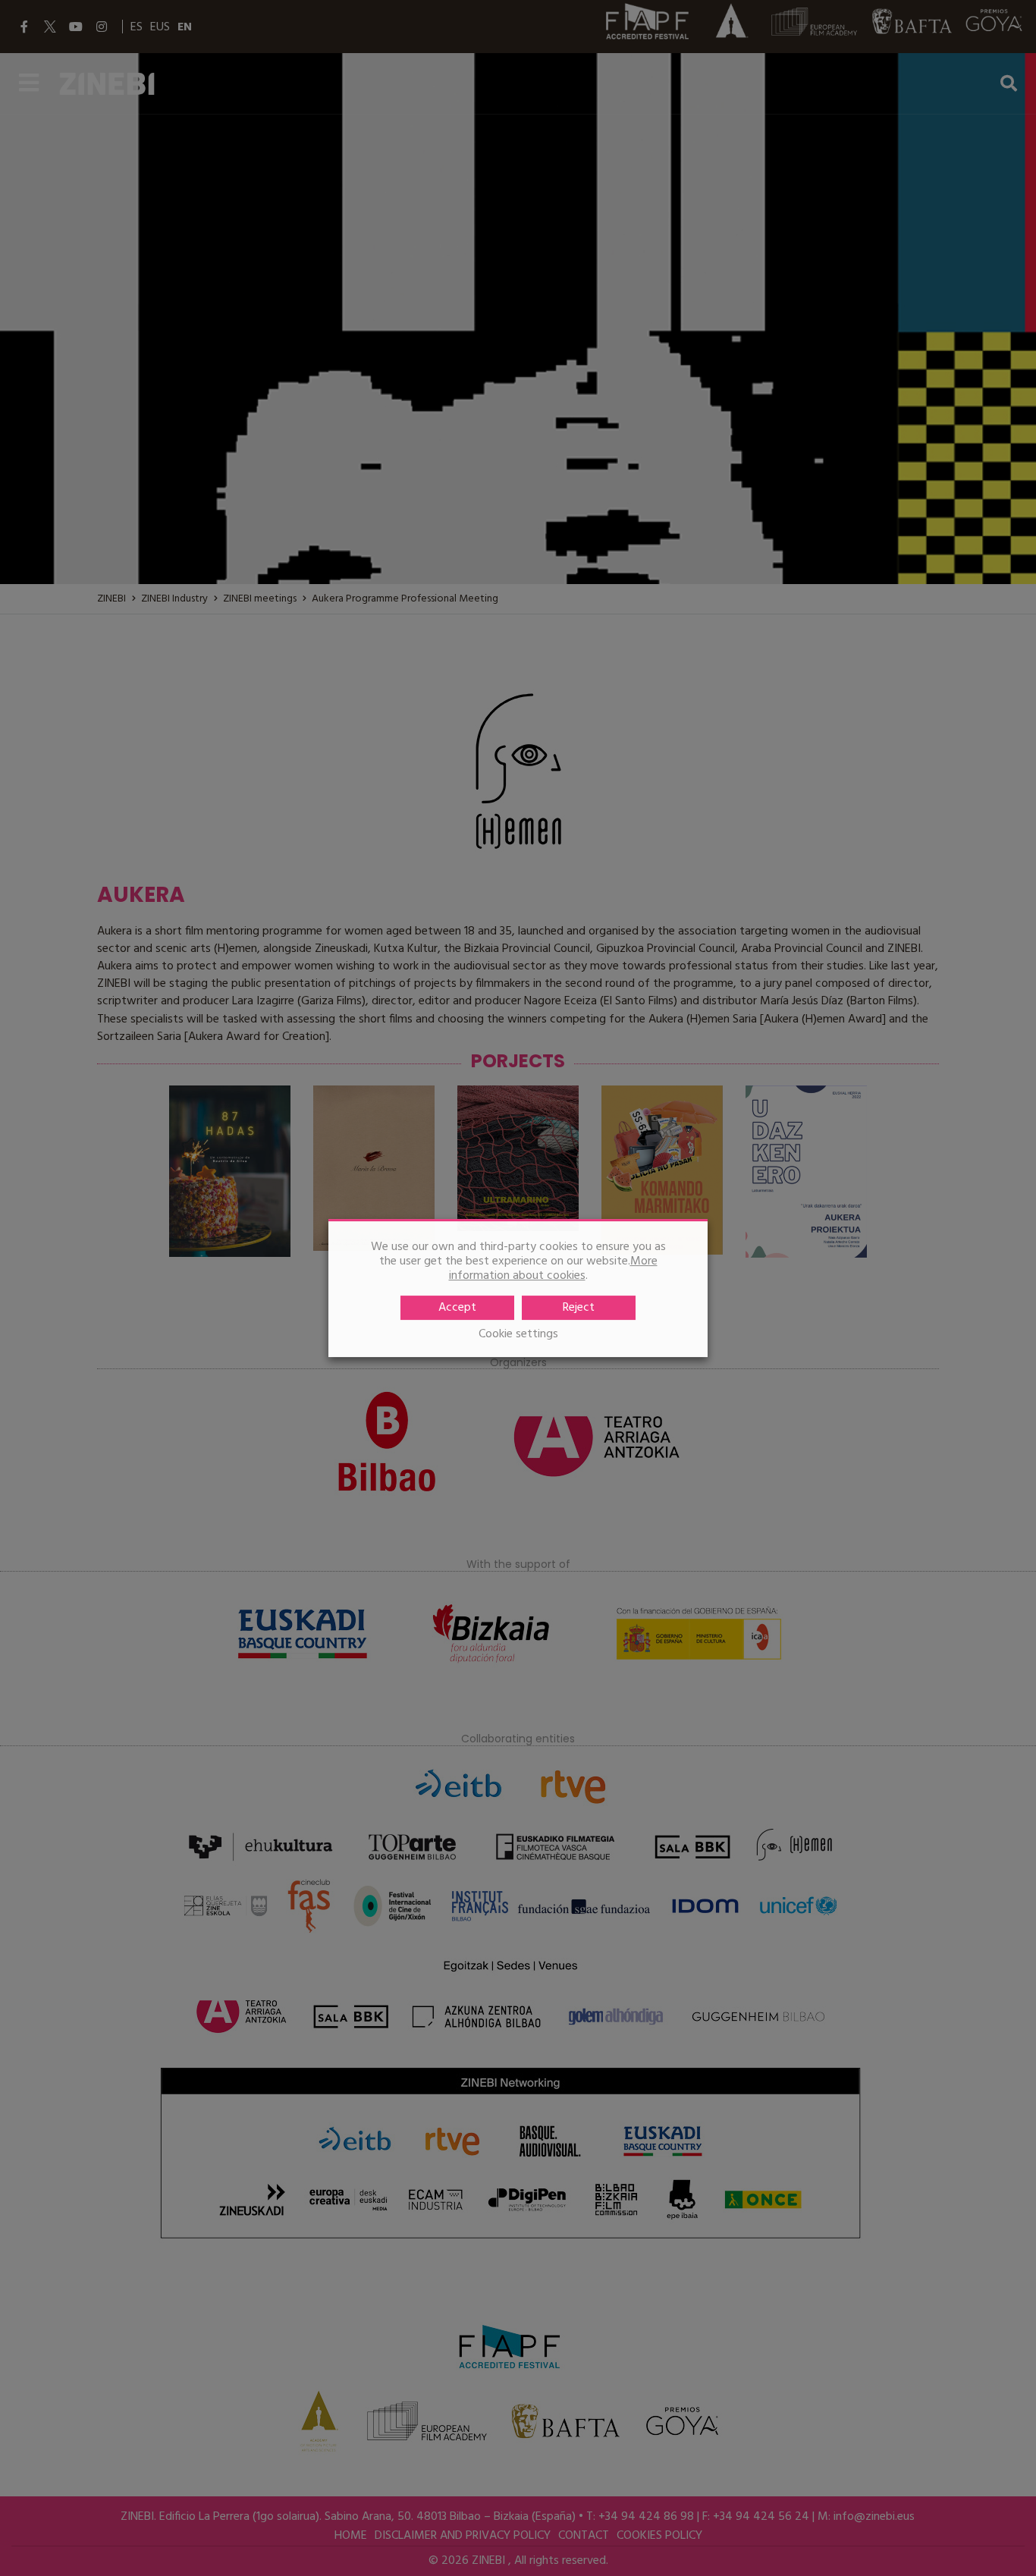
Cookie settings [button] (518, 1335)
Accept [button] (457, 1308)
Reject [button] (579, 1308)
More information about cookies (553, 1269)
